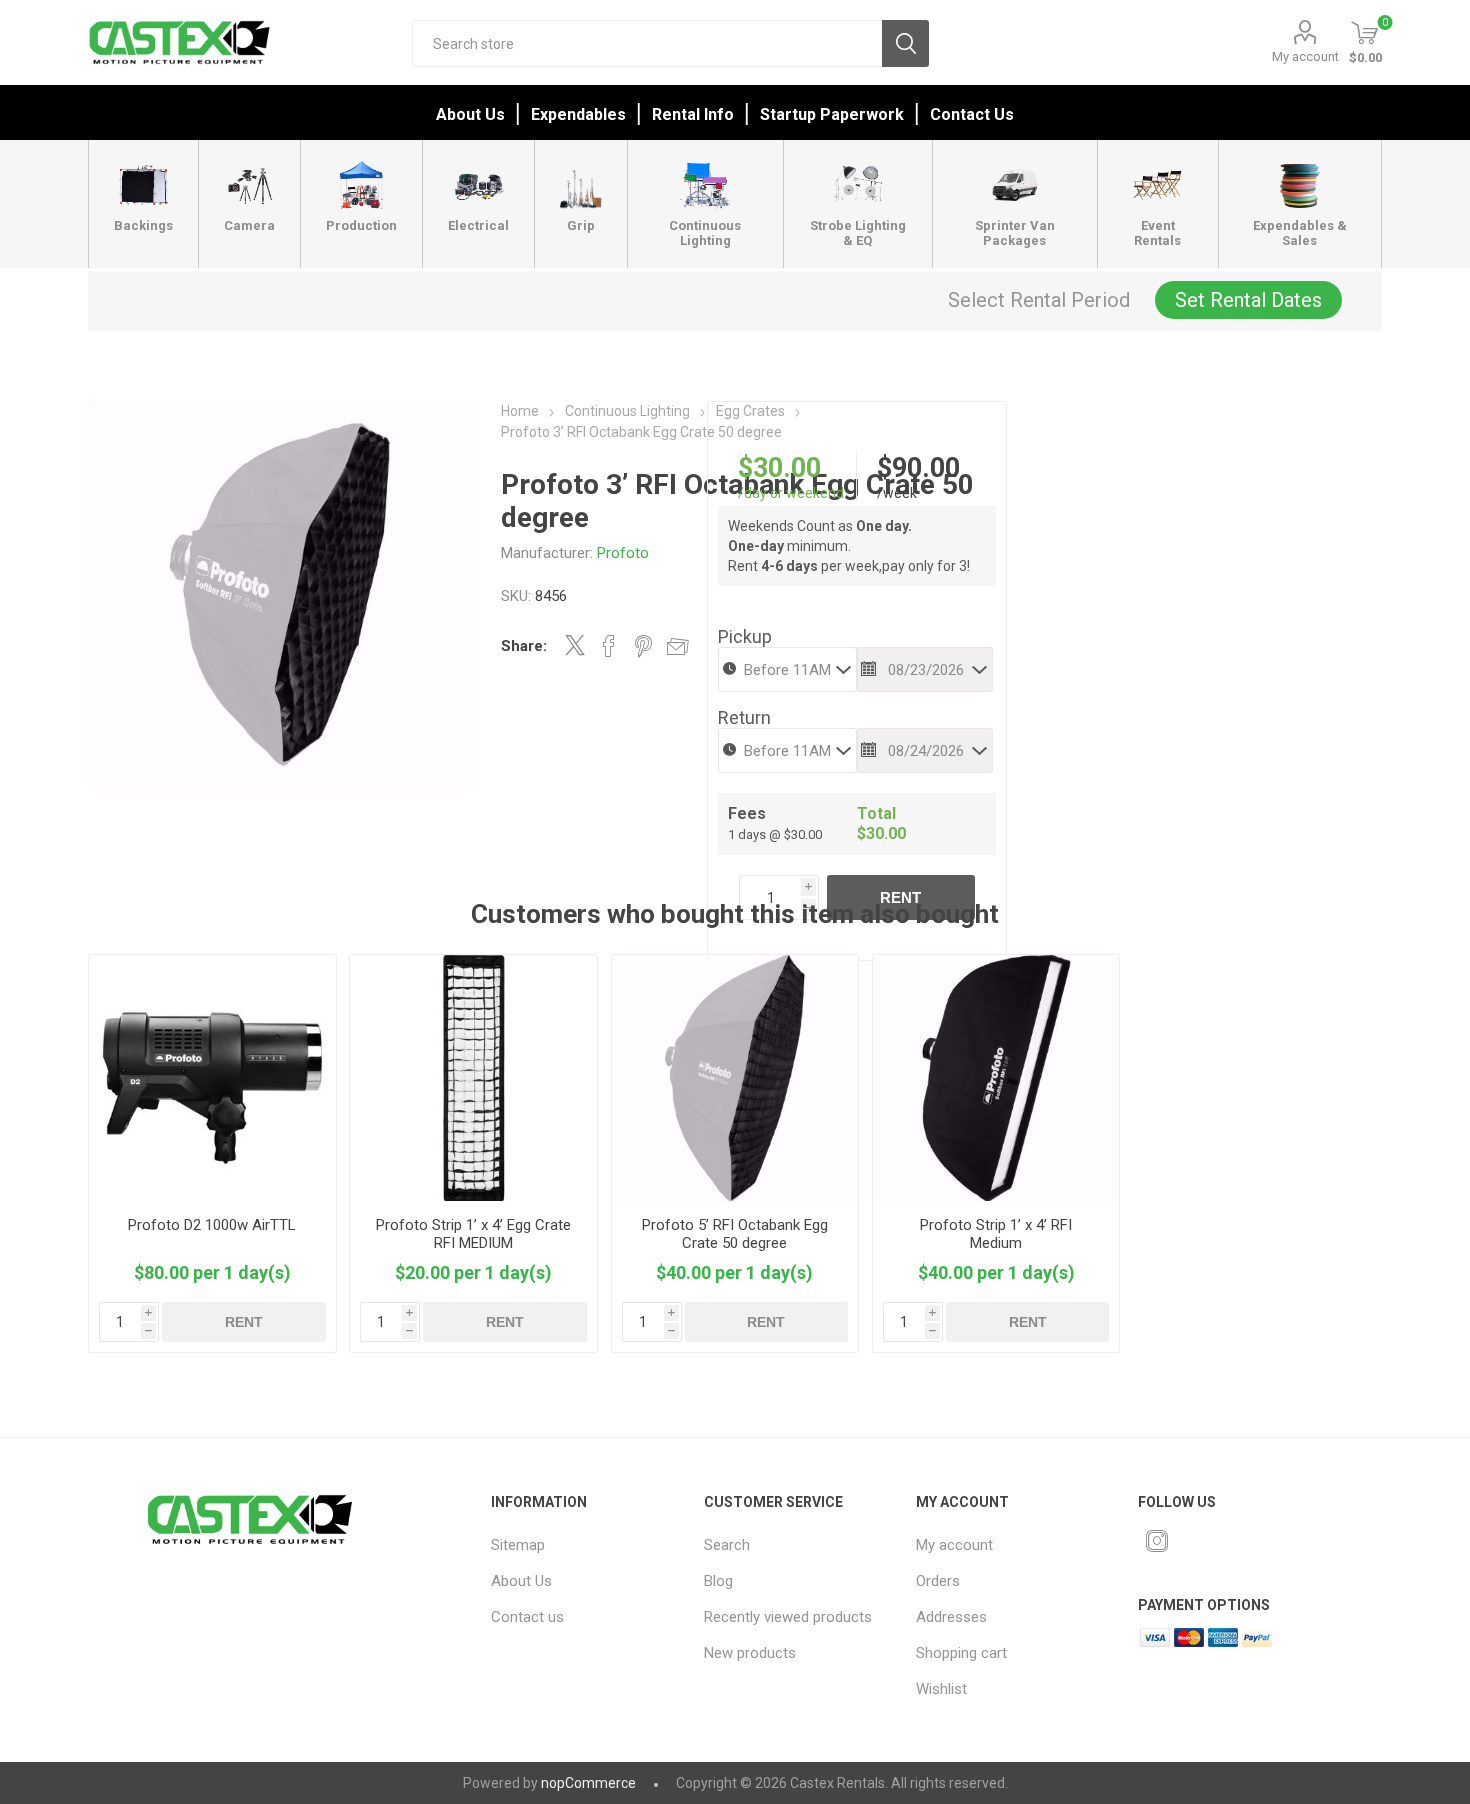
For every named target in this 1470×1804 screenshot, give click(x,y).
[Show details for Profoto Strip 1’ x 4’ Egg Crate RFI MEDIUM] (473, 1078)
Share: (524, 646)
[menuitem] (583, 1545)
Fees (747, 813)
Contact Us (972, 114)
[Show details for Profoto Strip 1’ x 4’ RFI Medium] (996, 1078)
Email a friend (678, 646)
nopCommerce (588, 1783)
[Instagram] (1157, 1541)
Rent (900, 897)
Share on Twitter (575, 645)
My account (1305, 56)
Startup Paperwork (832, 114)
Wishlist (941, 1689)
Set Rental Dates (1248, 300)
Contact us (527, 1617)
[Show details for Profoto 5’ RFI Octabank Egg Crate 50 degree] (735, 1078)
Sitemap (518, 1545)
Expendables (578, 114)
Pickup (745, 636)
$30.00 (779, 468)
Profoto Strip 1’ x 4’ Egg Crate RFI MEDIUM (473, 1234)
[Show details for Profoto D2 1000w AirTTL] (212, 1078)
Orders (938, 1581)
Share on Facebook (609, 646)
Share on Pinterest (643, 646)
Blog (718, 1581)
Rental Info (693, 114)
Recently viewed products (788, 1617)
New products (750, 1653)
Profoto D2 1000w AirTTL (212, 1225)
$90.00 (918, 468)
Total (876, 813)
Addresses (951, 1617)
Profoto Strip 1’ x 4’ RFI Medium (996, 1234)
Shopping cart (961, 1653)
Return (744, 717)
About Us (470, 114)
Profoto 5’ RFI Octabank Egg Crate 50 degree (735, 1234)
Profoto (623, 553)
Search (905, 43)
